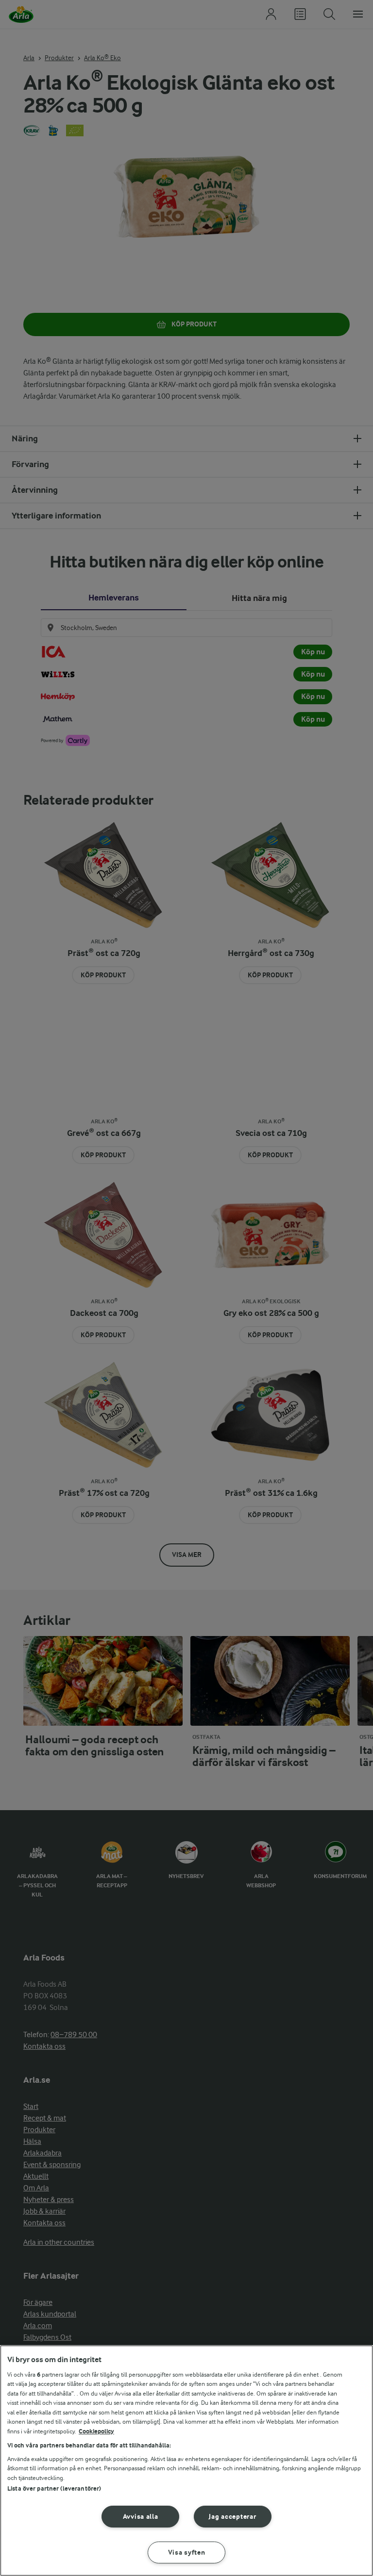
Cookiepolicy (96, 2431)
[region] (186, 2461)
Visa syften (187, 2552)
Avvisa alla (141, 2517)
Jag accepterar (232, 2517)
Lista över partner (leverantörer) (54, 2488)
